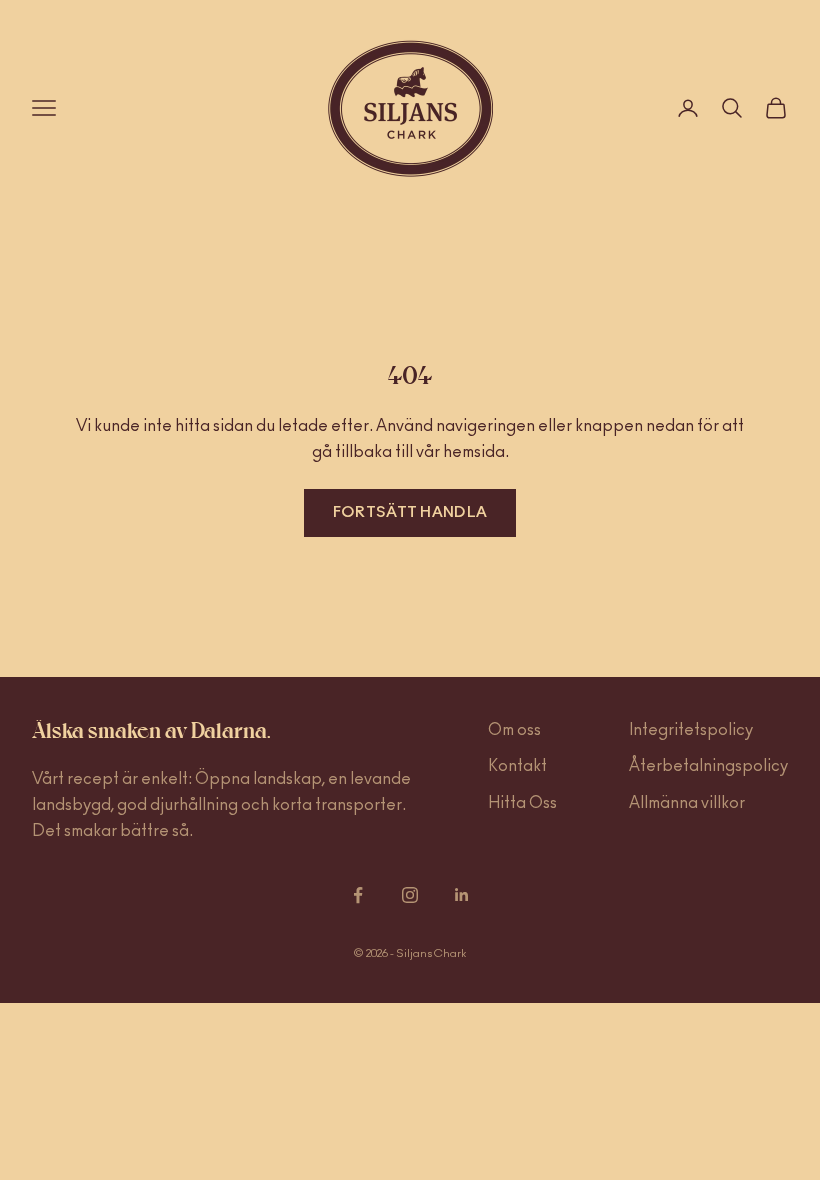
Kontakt (517, 766)
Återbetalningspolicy (708, 766)
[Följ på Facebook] (358, 895)
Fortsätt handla (410, 512)
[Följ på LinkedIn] (462, 895)
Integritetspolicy (691, 730)
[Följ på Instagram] (410, 895)
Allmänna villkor (687, 803)
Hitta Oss (522, 803)
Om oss (514, 730)
